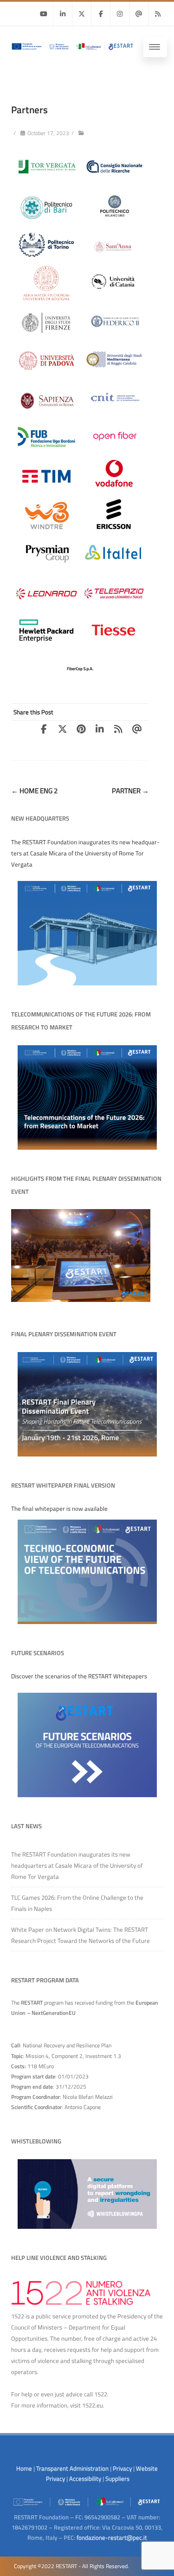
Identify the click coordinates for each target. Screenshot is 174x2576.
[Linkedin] (63, 14)
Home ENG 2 (34, 791)
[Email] (139, 14)
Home (24, 2468)
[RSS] (158, 14)
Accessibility (85, 2479)
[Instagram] (120, 14)
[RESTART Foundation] (72, 52)
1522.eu (93, 2405)
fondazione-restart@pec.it (112, 2537)
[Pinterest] (84, 729)
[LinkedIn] (103, 729)
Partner (130, 791)
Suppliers (117, 2479)
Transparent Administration (72, 2468)
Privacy (122, 2468)
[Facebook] (101, 14)
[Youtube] (44, 14)
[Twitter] (82, 14)
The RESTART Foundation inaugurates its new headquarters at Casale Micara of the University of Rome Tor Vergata (77, 1865)
